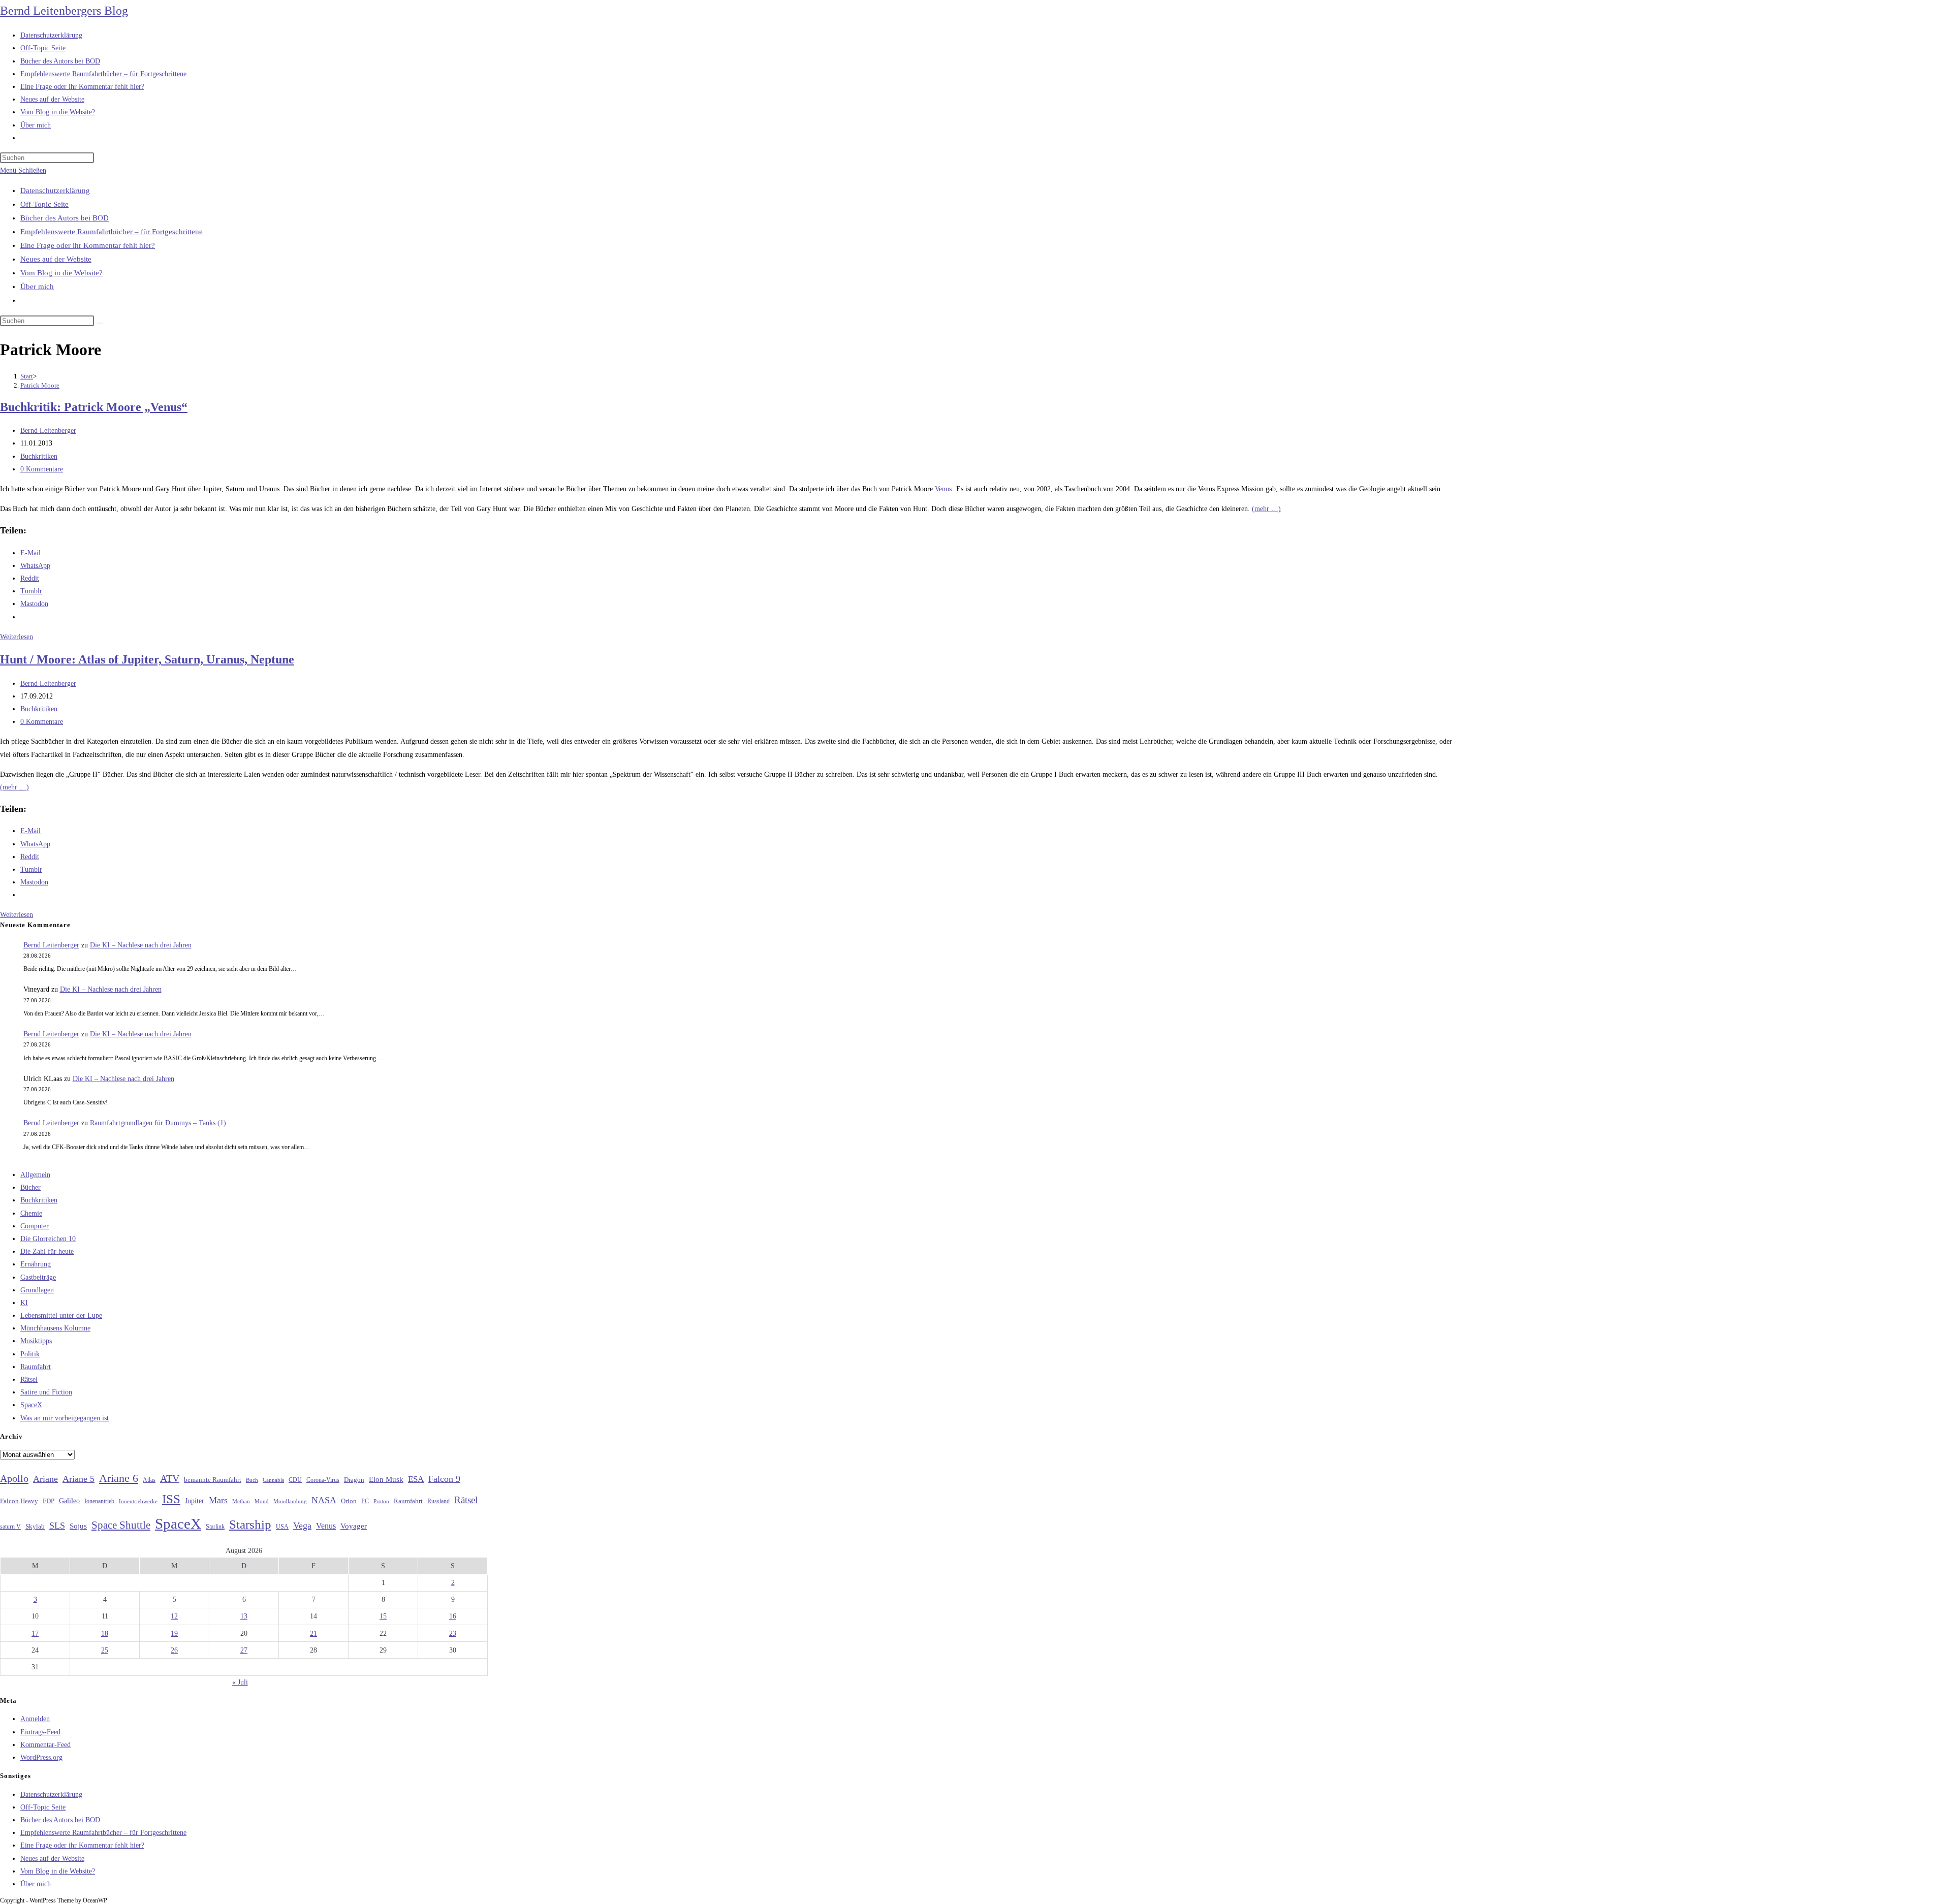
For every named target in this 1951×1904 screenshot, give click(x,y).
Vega (302, 1526)
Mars (218, 1500)
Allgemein (35, 1175)
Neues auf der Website (56, 259)
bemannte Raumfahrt (213, 1480)
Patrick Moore (40, 385)
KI (24, 1303)
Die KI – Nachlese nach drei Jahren (141, 945)
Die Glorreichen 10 (48, 1239)
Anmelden (35, 1719)
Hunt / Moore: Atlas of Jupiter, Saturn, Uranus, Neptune (147, 659)
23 (453, 1633)
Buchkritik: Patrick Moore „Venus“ (94, 407)
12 (174, 1616)
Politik (30, 1354)
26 (174, 1650)
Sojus (78, 1526)
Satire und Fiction (46, 1392)
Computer (35, 1226)
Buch (252, 1480)
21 (313, 1633)
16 (453, 1616)
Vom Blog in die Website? (61, 273)
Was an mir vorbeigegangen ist (65, 1418)
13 (244, 1616)
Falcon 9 (444, 1479)
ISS (171, 1499)
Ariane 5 (78, 1479)
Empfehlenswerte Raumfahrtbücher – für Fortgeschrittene (112, 232)
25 (105, 1650)
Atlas (149, 1480)
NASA (324, 1500)
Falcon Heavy (19, 1501)
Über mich (37, 287)
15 (383, 1616)
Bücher (30, 1187)
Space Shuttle (121, 1525)
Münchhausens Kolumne (55, 1328)
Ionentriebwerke (138, 1501)
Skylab (35, 1527)
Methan (241, 1501)
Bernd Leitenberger (48, 431)
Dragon (354, 1480)
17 (35, 1633)
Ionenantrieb (99, 1501)
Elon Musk (386, 1479)
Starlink (215, 1527)
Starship (250, 1524)
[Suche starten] (100, 323)
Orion (349, 1501)
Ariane (45, 1479)
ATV (170, 1478)
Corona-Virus (323, 1480)
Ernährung (36, 1264)
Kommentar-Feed (45, 1745)
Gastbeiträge (38, 1277)
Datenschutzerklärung (55, 191)
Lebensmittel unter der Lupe (61, 1315)
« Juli (240, 1682)
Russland (438, 1501)
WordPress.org (41, 1757)
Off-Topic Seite (44, 204)
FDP (49, 1501)
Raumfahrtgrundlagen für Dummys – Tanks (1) (158, 1123)
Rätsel (29, 1379)
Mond (262, 1501)
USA (282, 1527)
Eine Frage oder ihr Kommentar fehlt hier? (88, 245)
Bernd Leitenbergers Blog (64, 11)
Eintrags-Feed (40, 1732)
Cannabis (273, 1480)
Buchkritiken (39, 456)
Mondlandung (290, 1501)
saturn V (10, 1527)
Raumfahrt (36, 1367)
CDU (295, 1480)
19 (174, 1633)
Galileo (69, 1501)
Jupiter (195, 1501)
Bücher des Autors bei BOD (65, 218)
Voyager (354, 1526)
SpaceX (31, 1405)
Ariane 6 (119, 1478)
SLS (57, 1526)
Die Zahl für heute (47, 1251)
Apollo (14, 1478)
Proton (381, 1501)
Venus (943, 489)
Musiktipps (36, 1341)
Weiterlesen (17, 637)
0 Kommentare (42, 469)
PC (365, 1501)
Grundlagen (37, 1290)
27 (244, 1650)
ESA (416, 1479)
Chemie (31, 1213)
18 (105, 1633)
